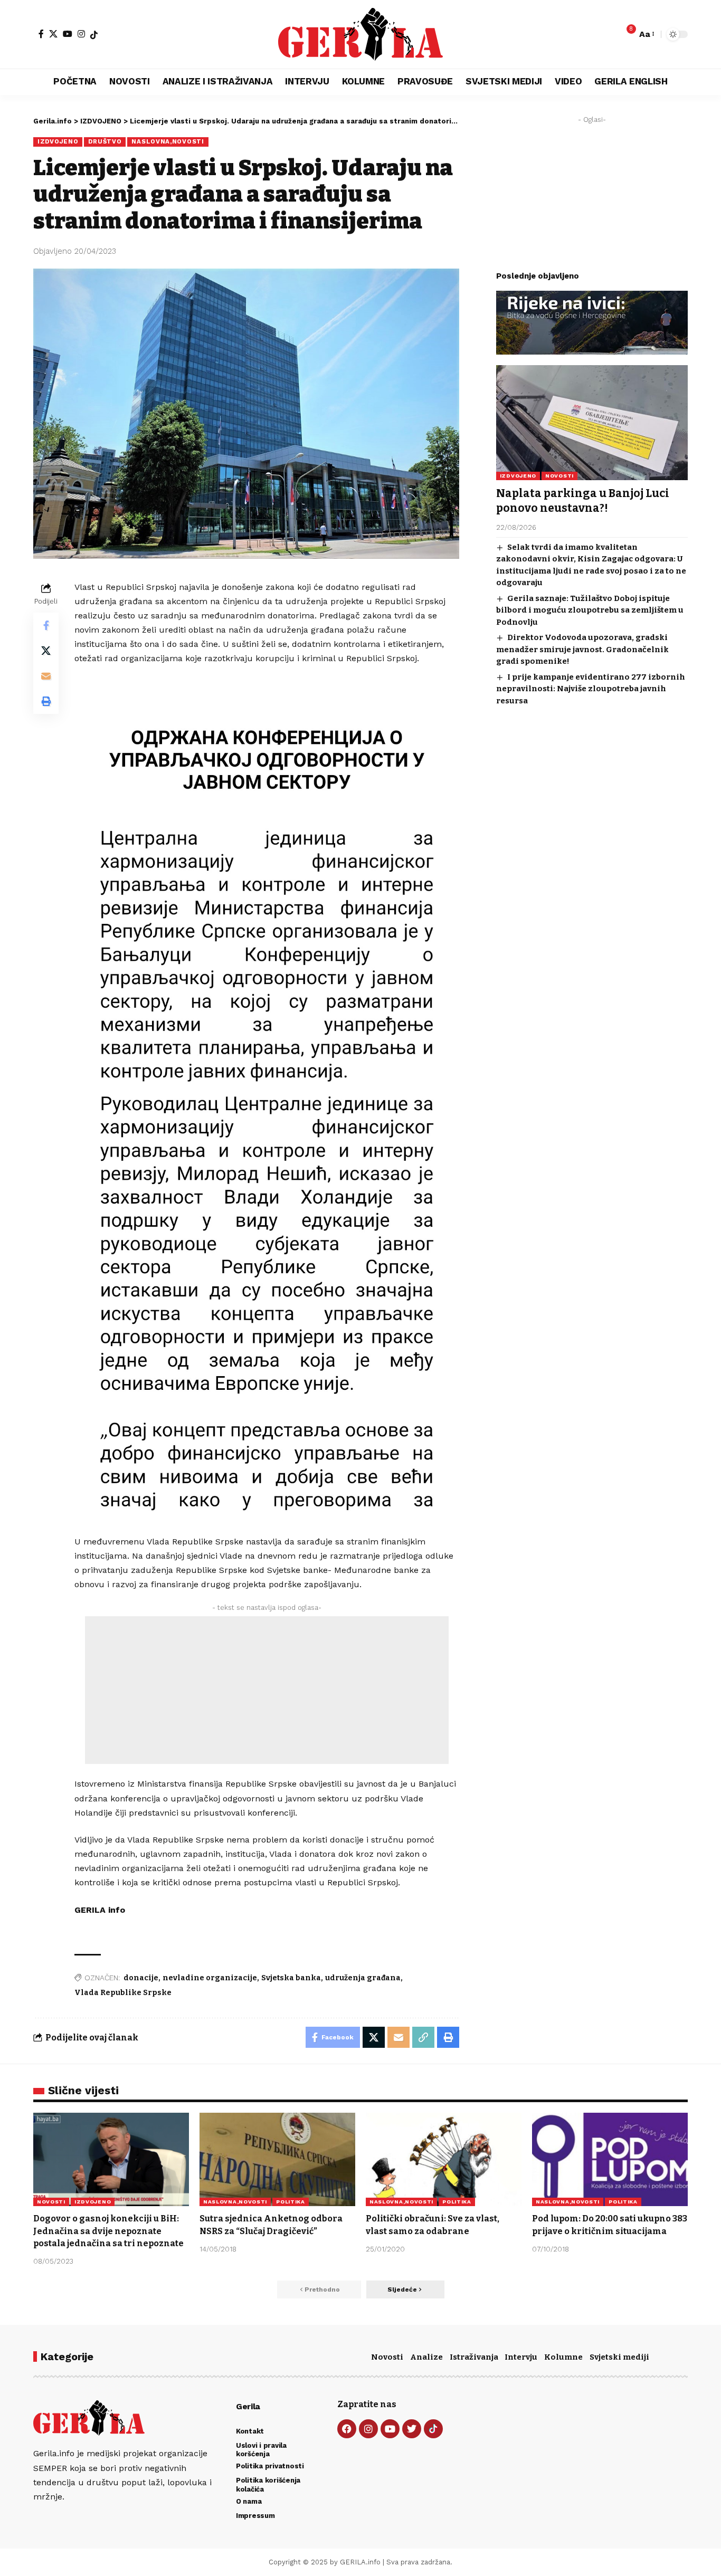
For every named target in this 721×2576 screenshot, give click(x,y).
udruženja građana (363, 1978)
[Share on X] (46, 651)
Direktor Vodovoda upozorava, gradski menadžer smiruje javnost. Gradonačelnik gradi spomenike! (582, 649)
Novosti (387, 2357)
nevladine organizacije (210, 1978)
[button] (646, 34)
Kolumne (563, 2357)
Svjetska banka (291, 1978)
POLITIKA (291, 2202)
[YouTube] (68, 34)
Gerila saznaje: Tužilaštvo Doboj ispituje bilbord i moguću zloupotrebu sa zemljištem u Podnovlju (590, 610)
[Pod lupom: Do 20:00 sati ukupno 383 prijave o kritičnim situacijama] (610, 2159)
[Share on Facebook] (46, 625)
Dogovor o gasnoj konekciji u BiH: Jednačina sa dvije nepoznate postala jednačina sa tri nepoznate (108, 2231)
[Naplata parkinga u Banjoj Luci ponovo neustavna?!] (592, 423)
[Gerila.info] (360, 34)
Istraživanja (474, 2357)
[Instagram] (81, 34)
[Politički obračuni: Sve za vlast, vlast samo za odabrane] (444, 2159)
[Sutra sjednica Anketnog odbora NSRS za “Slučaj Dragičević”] (277, 2159)
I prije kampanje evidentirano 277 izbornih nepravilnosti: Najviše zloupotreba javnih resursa (591, 689)
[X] (53, 34)
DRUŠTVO (105, 141)
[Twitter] (412, 2429)
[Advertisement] (267, 1690)
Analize (426, 2357)
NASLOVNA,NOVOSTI (168, 141)
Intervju (521, 2357)
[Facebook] (41, 34)
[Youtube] (390, 2429)
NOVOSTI (559, 476)
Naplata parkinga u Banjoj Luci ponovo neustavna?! (583, 500)
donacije (141, 1978)
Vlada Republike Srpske (123, 1993)
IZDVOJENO (58, 141)
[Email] (46, 676)
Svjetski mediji (619, 2357)
